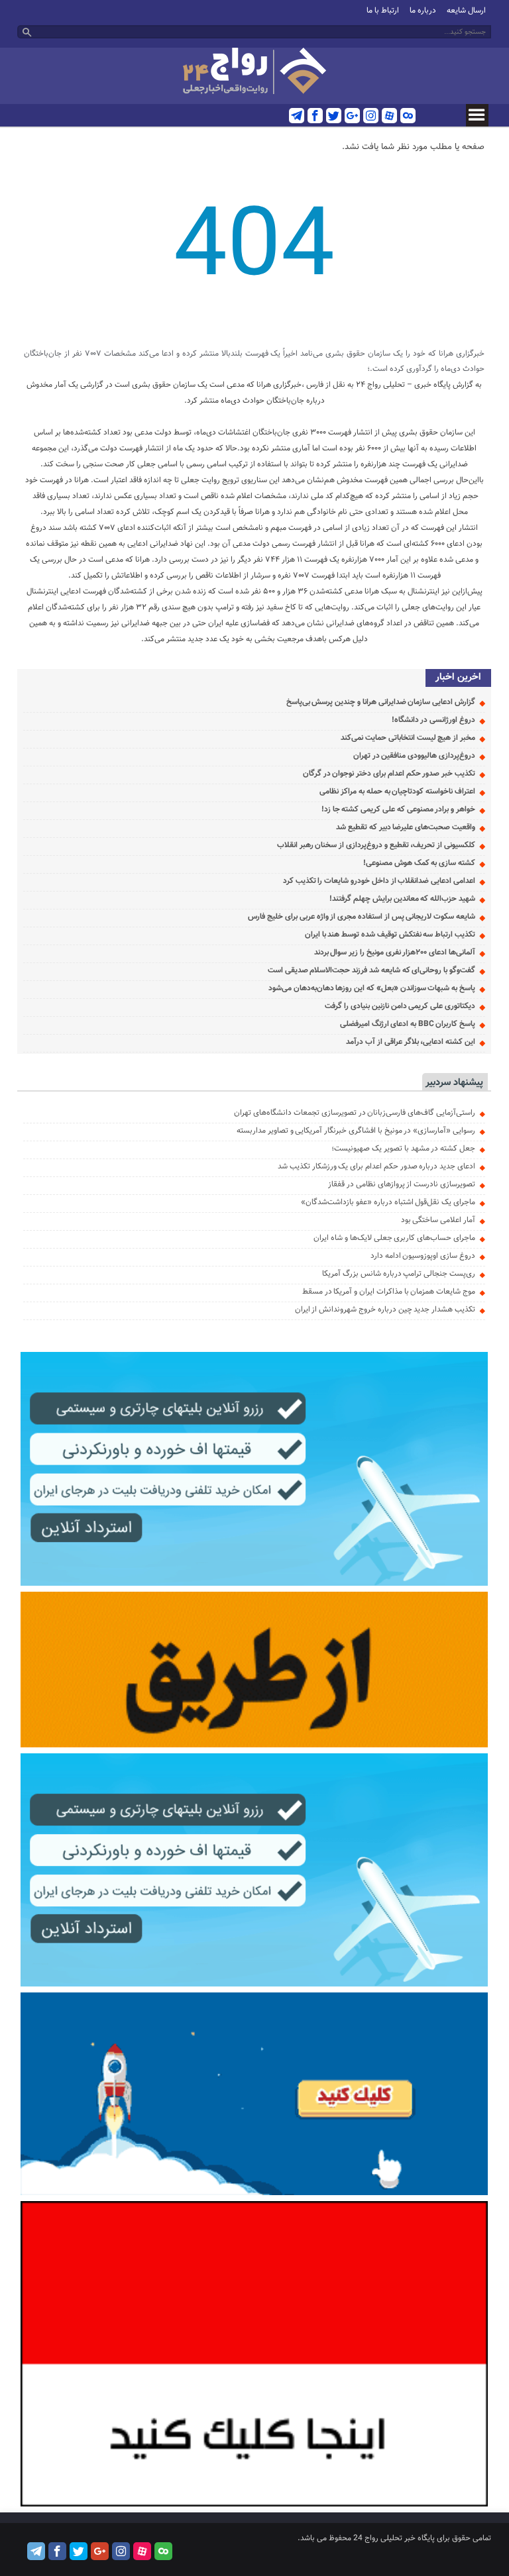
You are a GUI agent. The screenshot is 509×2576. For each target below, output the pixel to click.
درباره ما (423, 11)
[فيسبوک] (315, 116)
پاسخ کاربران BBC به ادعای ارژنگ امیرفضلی (408, 1024)
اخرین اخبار (458, 677)
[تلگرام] (297, 116)
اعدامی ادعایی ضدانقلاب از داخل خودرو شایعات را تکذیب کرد (379, 881)
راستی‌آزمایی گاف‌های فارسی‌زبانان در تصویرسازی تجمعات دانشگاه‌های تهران (355, 1113)
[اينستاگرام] (371, 116)
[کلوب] (408, 116)
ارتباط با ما (383, 11)
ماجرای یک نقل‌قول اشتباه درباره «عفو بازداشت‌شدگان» (388, 1202)
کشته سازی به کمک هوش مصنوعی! (419, 863)
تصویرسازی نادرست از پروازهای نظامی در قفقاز (402, 1184)
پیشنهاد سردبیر (454, 1083)
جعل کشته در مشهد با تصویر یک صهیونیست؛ (403, 1149)
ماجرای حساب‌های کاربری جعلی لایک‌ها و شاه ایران (394, 1238)
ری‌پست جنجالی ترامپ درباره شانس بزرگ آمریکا (399, 1274)
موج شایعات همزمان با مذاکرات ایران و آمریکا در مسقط (389, 1292)
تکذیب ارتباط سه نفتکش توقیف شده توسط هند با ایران (390, 935)
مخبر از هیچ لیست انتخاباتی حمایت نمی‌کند (408, 738)
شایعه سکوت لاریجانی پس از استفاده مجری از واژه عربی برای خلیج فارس (362, 917)
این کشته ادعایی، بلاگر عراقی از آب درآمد (411, 1042)
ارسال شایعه (466, 11)
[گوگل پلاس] (352, 116)
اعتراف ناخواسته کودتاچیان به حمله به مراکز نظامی (397, 792)
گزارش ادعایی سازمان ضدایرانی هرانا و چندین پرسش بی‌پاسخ (381, 702)
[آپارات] (389, 116)
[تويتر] (334, 116)
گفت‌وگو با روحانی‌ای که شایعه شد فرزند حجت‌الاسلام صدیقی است (371, 970)
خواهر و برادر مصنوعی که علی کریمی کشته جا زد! (398, 809)
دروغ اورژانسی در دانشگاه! (433, 720)
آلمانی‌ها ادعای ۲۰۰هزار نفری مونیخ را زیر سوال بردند (395, 953)
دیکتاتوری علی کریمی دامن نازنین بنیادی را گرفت (400, 1006)
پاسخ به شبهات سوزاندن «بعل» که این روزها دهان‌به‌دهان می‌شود (372, 988)
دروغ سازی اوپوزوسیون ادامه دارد (423, 1256)
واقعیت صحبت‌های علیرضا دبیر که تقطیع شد (406, 827)
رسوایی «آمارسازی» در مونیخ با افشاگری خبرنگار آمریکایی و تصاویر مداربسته (356, 1131)
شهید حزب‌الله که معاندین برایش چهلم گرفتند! (402, 899)
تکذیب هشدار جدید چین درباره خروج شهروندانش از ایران (385, 1310)
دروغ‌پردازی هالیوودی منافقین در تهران (414, 756)
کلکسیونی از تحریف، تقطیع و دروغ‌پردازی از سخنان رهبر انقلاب (376, 845)
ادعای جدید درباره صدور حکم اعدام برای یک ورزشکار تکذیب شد (376, 1166)
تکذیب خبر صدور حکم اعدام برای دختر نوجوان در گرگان (389, 774)
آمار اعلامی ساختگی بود (438, 1220)
